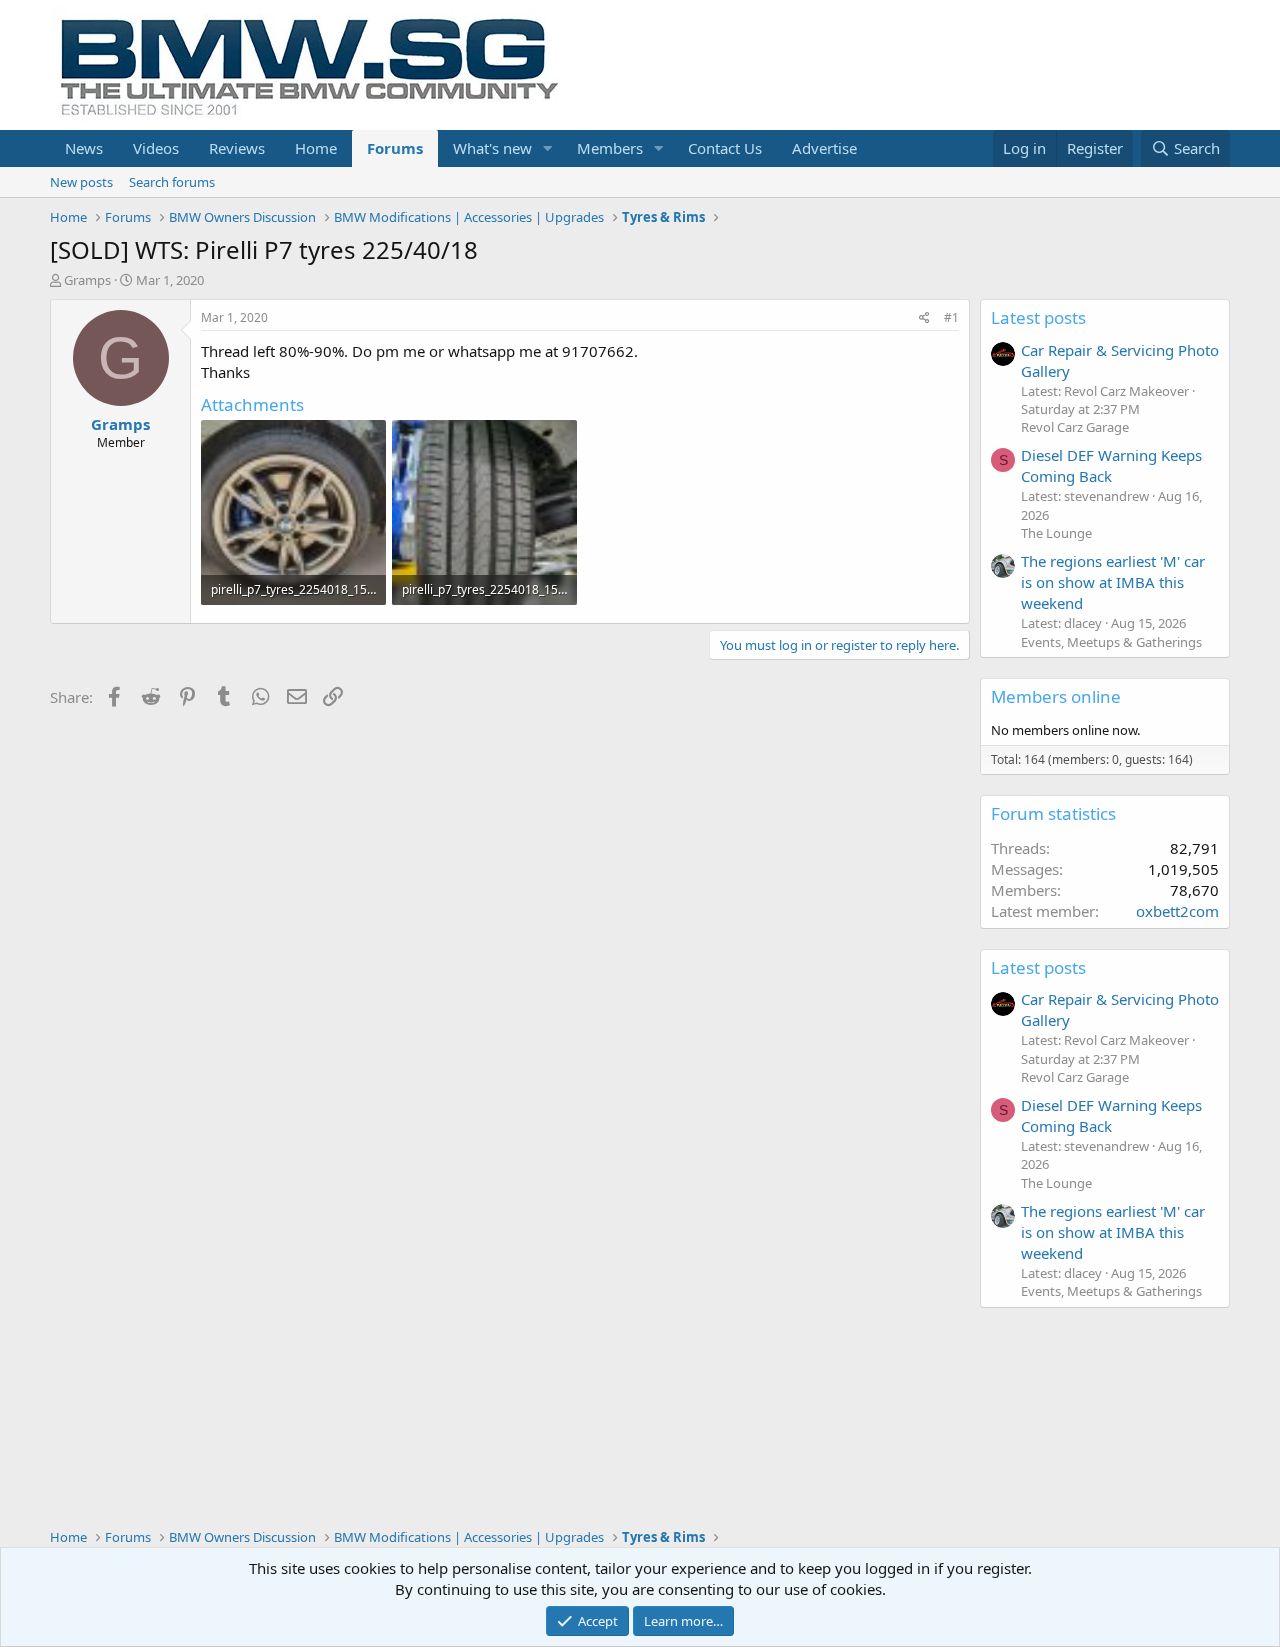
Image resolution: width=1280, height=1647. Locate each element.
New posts (81, 182)
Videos (156, 148)
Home (316, 148)
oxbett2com (1177, 911)
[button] (548, 148)
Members (610, 148)
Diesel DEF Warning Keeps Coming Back (1111, 465)
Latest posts (1038, 317)
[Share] (924, 318)
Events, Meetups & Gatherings (1111, 642)
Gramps (87, 280)
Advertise (824, 148)
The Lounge (1056, 533)
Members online (1056, 696)
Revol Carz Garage (1075, 427)
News (84, 148)
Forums (395, 148)
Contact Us (725, 148)
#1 (951, 317)
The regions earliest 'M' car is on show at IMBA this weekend (1113, 582)
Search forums (172, 182)
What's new (492, 148)
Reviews (237, 148)
